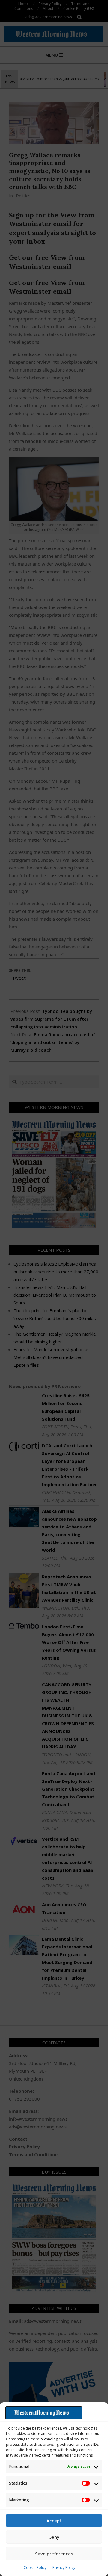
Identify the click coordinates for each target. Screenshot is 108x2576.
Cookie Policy (35, 2567)
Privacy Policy (64, 2567)
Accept (54, 2521)
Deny (54, 2537)
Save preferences (54, 2554)
